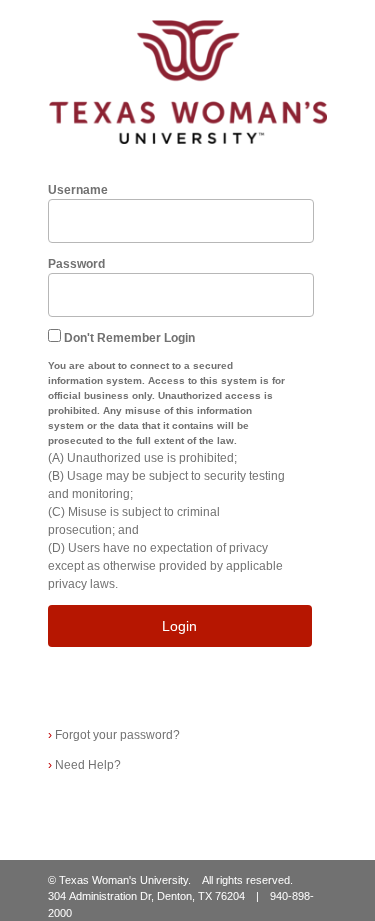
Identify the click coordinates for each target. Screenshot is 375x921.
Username (78, 190)
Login (179, 626)
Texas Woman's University (123, 880)
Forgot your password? (114, 735)
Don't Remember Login (129, 338)
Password (76, 264)
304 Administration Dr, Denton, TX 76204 (146, 896)
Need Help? (84, 765)
